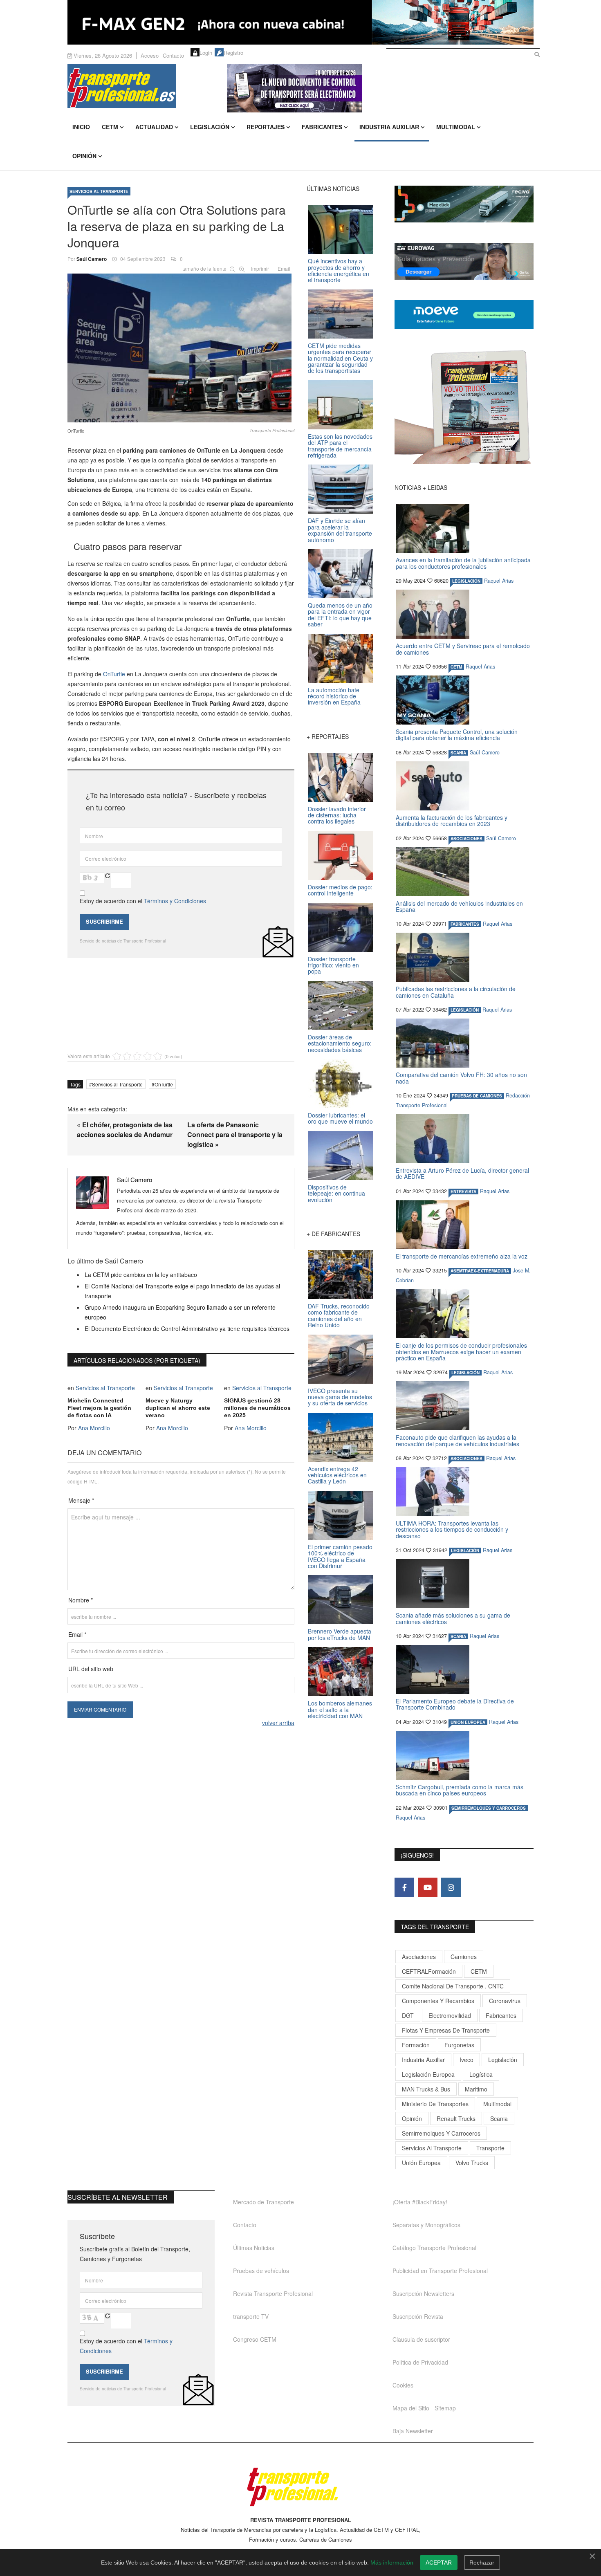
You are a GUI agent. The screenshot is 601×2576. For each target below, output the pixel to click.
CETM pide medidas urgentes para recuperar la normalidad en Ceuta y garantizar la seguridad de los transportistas (340, 358)
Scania (499, 2118)
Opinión (84, 156)
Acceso (150, 55)
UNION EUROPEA (468, 1722)
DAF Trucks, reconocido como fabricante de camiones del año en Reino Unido (339, 1315)
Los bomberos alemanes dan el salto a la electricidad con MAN (340, 1709)
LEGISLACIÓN (466, 581)
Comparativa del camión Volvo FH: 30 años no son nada (461, 1078)
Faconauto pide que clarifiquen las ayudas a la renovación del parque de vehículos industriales (457, 1440)
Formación (416, 2045)
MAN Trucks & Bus (426, 2089)
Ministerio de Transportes (435, 2104)
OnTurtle (114, 674)
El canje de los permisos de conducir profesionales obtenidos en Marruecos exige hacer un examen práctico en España (461, 1352)
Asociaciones (419, 1957)
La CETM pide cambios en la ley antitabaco (141, 1275)
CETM (110, 127)
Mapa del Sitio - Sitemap (424, 2408)
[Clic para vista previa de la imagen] (181, 346)
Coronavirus (505, 2001)
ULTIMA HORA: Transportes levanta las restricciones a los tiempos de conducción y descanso (452, 1529)
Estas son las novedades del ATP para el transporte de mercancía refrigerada (340, 446)
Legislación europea (428, 2074)
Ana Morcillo (94, 1428)
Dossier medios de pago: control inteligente (340, 890)
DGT (408, 2015)
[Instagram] (451, 1887)
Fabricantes (322, 127)
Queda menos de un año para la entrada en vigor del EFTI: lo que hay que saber (340, 615)
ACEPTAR (439, 2563)
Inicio (81, 127)
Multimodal (456, 127)
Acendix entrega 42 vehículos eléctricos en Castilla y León (337, 1475)
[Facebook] (404, 1887)
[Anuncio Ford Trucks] (300, 22)
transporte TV (251, 2316)
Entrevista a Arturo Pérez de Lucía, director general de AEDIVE (462, 1173)
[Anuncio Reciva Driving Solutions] (464, 204)
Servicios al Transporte (99, 191)
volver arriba (278, 1723)
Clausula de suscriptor (421, 2339)
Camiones (464, 1957)
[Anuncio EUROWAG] (464, 261)
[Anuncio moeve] (464, 315)
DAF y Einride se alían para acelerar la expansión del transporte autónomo (340, 530)
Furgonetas (459, 2045)
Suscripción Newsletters (423, 2293)
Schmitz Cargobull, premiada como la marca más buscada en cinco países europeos (460, 1790)
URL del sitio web (91, 1669)
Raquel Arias (499, 581)
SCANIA (458, 753)
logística (481, 2074)
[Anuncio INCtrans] (380, 88)
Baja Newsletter (413, 2431)
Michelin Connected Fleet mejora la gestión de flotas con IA (99, 1408)
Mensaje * (81, 1500)
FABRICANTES (465, 924)
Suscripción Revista (418, 2316)
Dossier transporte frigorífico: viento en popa (333, 965)
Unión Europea (421, 2163)
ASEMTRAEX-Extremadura (480, 1271)
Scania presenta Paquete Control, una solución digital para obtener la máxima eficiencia (457, 735)
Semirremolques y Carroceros (489, 1808)
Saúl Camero (92, 259)
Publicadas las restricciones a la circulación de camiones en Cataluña (456, 992)
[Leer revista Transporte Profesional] (464, 407)
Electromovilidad (450, 2015)
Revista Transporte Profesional (273, 2293)
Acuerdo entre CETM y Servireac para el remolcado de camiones (463, 649)
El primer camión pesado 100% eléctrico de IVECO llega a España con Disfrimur (340, 1556)
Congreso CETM (255, 2339)
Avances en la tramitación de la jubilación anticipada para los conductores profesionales (463, 563)
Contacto (173, 55)
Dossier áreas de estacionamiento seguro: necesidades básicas (340, 1043)
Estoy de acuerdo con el (143, 901)
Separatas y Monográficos (426, 2225)
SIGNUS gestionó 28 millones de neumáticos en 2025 (257, 1408)
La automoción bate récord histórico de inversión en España (334, 696)
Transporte (490, 2148)
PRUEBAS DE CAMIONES (477, 1096)
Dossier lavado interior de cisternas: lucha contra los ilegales (337, 815)
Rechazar (482, 2563)
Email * (77, 1634)
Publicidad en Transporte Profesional (440, 2271)
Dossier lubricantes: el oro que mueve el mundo (340, 1118)
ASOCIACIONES (466, 839)
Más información (392, 2563)
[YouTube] (428, 1887)
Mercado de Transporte (263, 2202)
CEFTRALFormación (429, 1971)
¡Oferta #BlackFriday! (420, 2202)
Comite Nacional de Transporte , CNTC (453, 1986)
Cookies (403, 2385)
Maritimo (476, 2089)
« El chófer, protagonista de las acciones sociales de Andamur (125, 1130)
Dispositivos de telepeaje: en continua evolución (336, 1193)
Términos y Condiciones (175, 901)
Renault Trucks (456, 2118)
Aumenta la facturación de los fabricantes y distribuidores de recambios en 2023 (452, 820)
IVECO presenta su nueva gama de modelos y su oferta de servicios (340, 1397)
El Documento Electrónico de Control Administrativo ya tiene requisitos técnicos (187, 1328)
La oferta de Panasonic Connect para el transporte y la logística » (235, 1134)
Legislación (210, 127)
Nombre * (81, 1600)
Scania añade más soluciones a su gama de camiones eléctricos (453, 1618)
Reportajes (266, 127)
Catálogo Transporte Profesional (434, 2248)
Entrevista (463, 1192)
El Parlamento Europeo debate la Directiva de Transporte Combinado (455, 1704)
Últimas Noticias (254, 2248)
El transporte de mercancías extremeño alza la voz (462, 1256)
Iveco (466, 2060)
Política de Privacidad (420, 2362)
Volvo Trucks (472, 2163)
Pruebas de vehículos (261, 2271)
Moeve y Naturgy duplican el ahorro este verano (178, 1408)
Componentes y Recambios (438, 2001)
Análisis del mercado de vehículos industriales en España (459, 906)
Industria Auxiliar (389, 127)
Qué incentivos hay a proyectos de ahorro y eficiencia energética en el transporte (339, 270)
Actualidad (154, 127)
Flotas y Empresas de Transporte (446, 2030)
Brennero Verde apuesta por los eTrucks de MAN (340, 1634)
